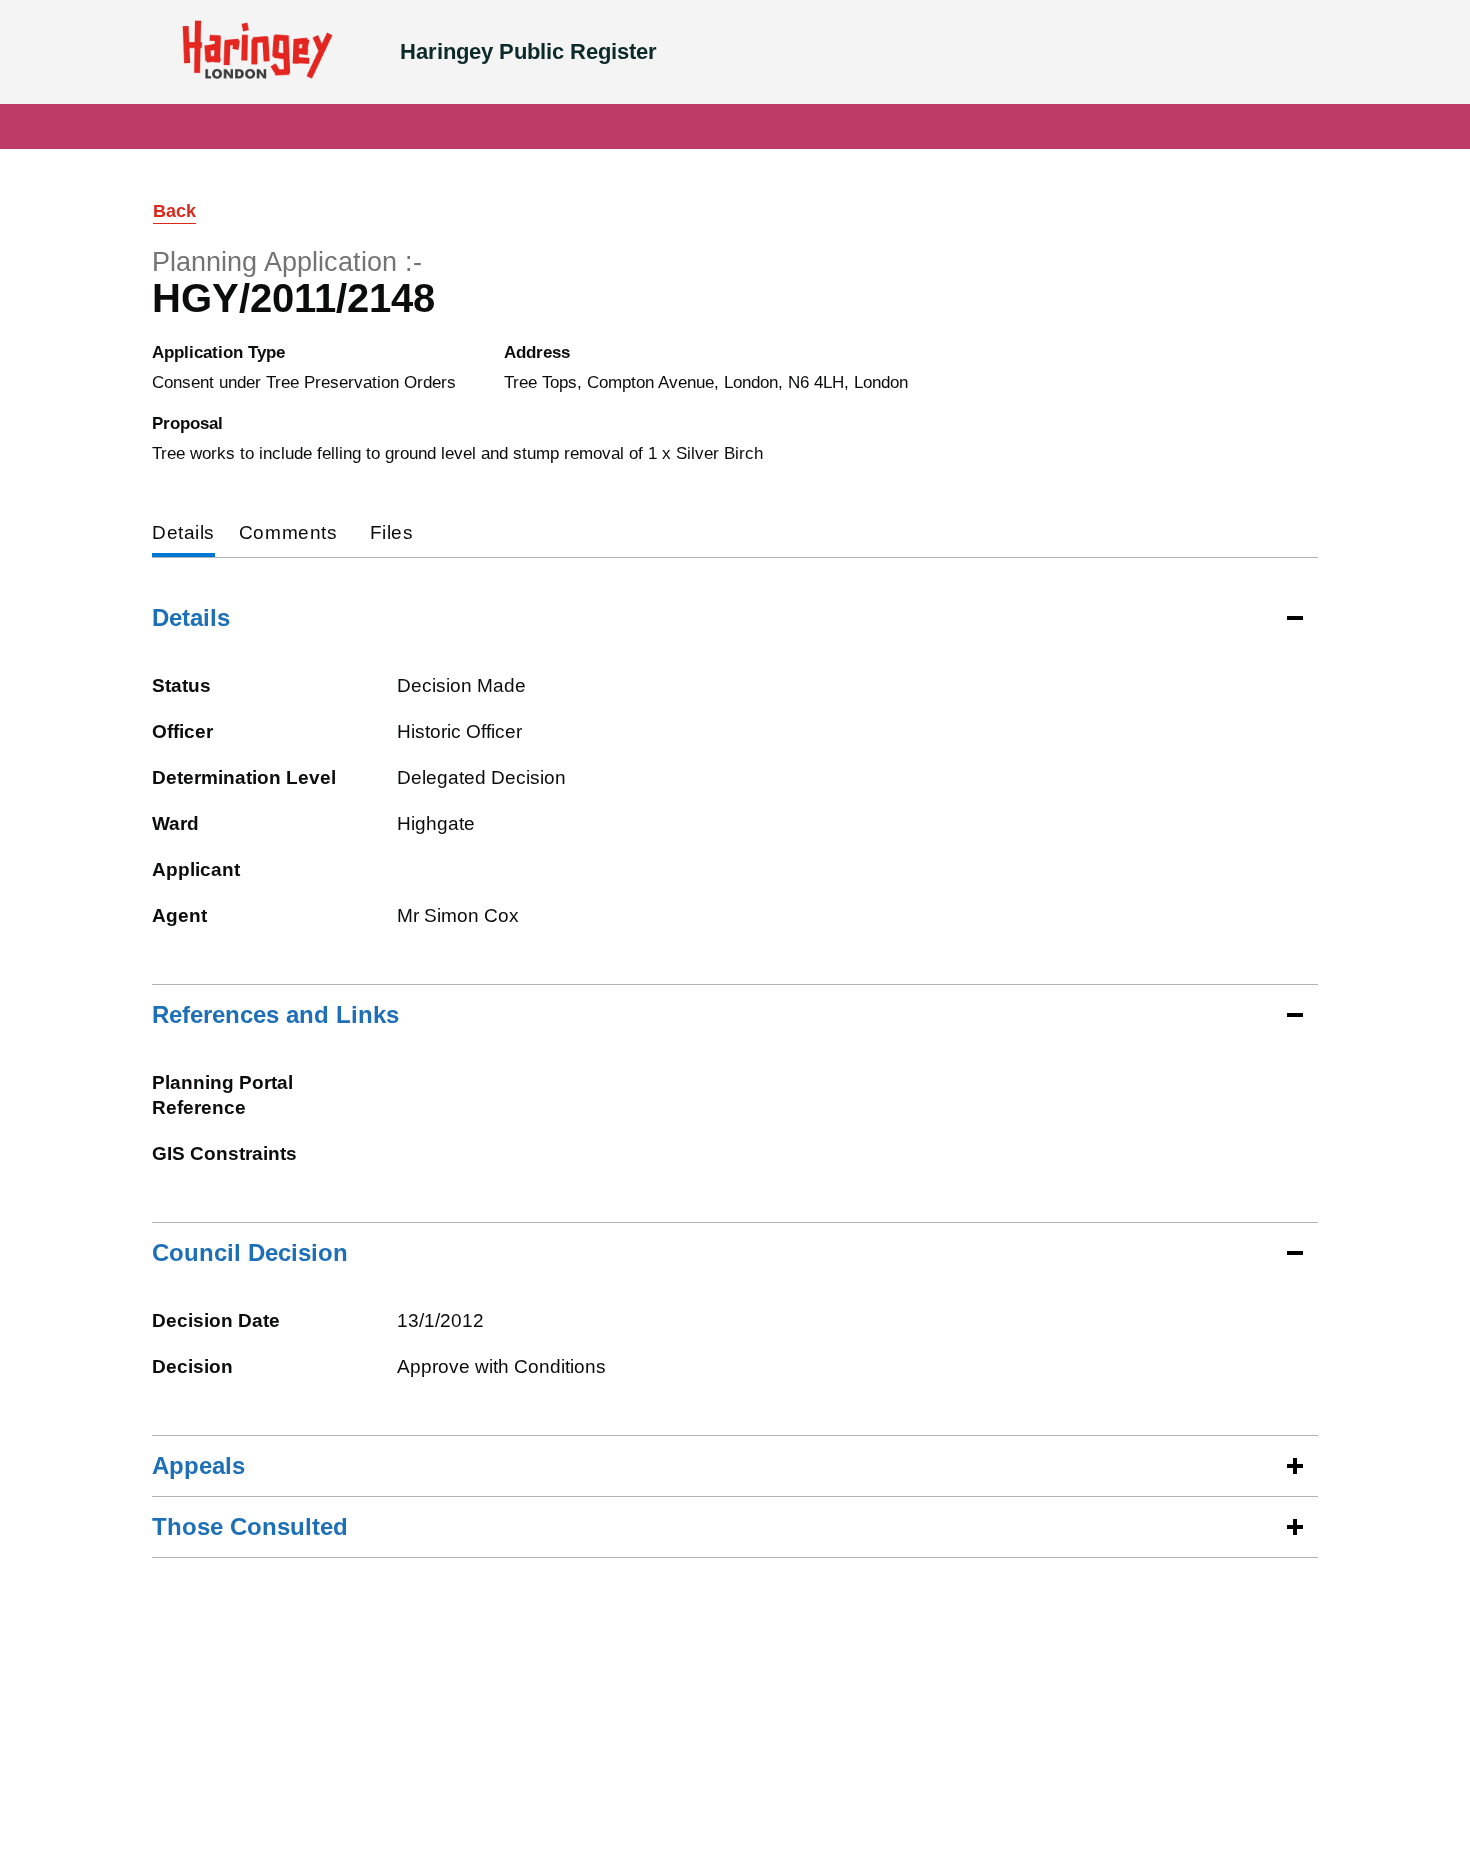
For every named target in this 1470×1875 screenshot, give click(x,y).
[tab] (183, 534)
